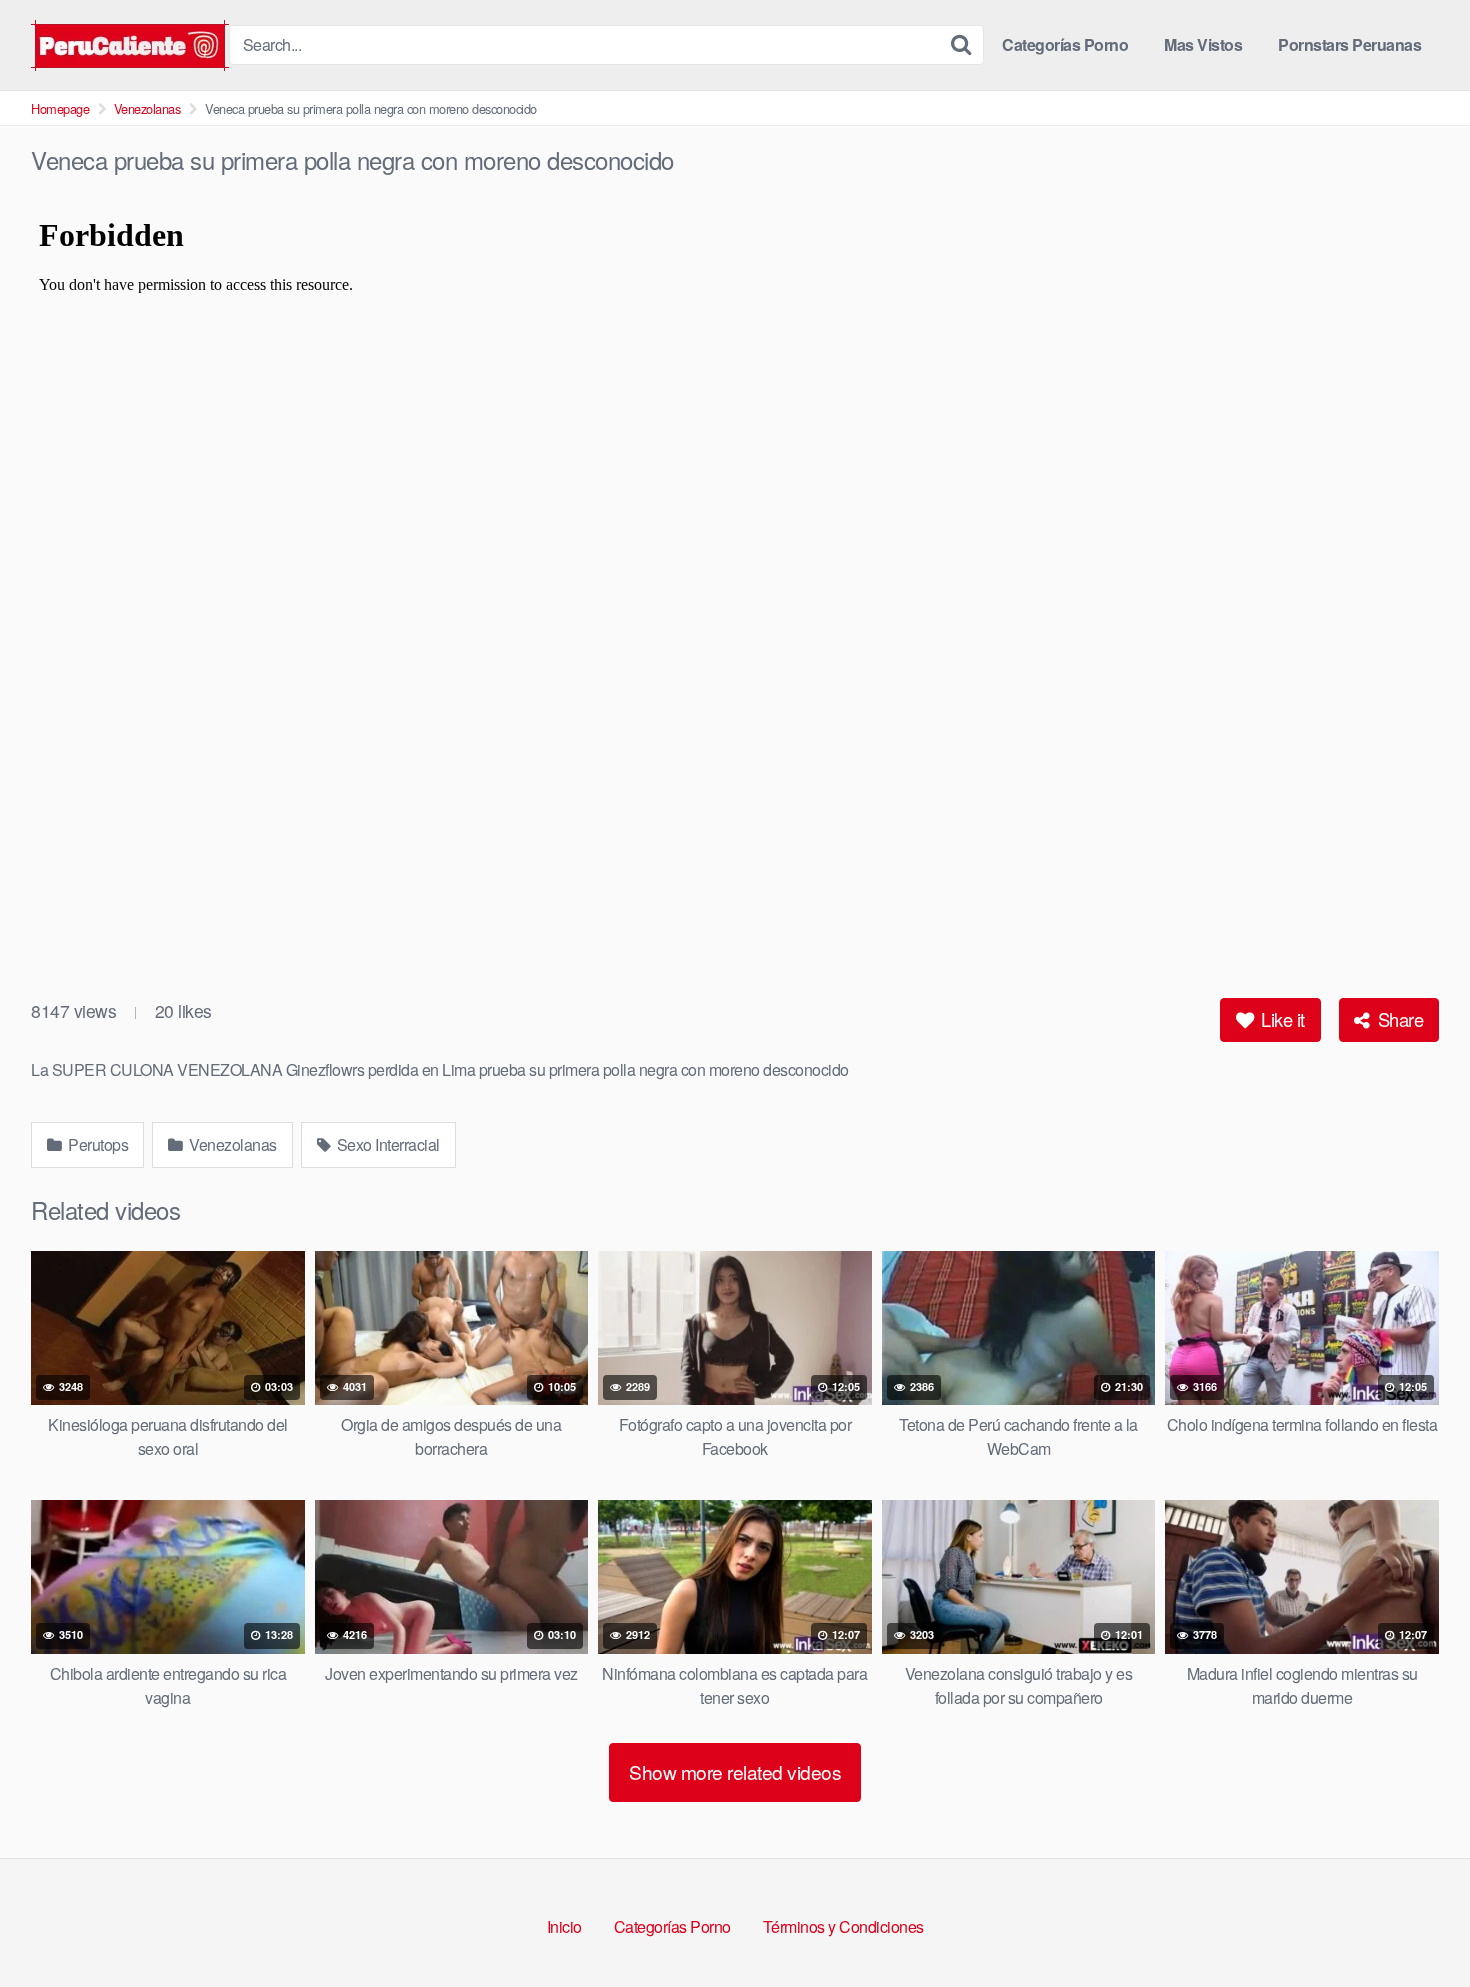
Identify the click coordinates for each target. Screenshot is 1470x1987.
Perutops (97, 1144)
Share (1398, 1019)
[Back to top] (1415, 1923)
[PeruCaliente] (130, 45)
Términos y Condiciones (843, 1926)
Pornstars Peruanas (1349, 44)
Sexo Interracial (386, 1144)
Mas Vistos (1203, 44)
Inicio (564, 1926)
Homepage (60, 108)
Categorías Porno (1065, 44)
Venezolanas (147, 108)
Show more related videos (735, 1771)
